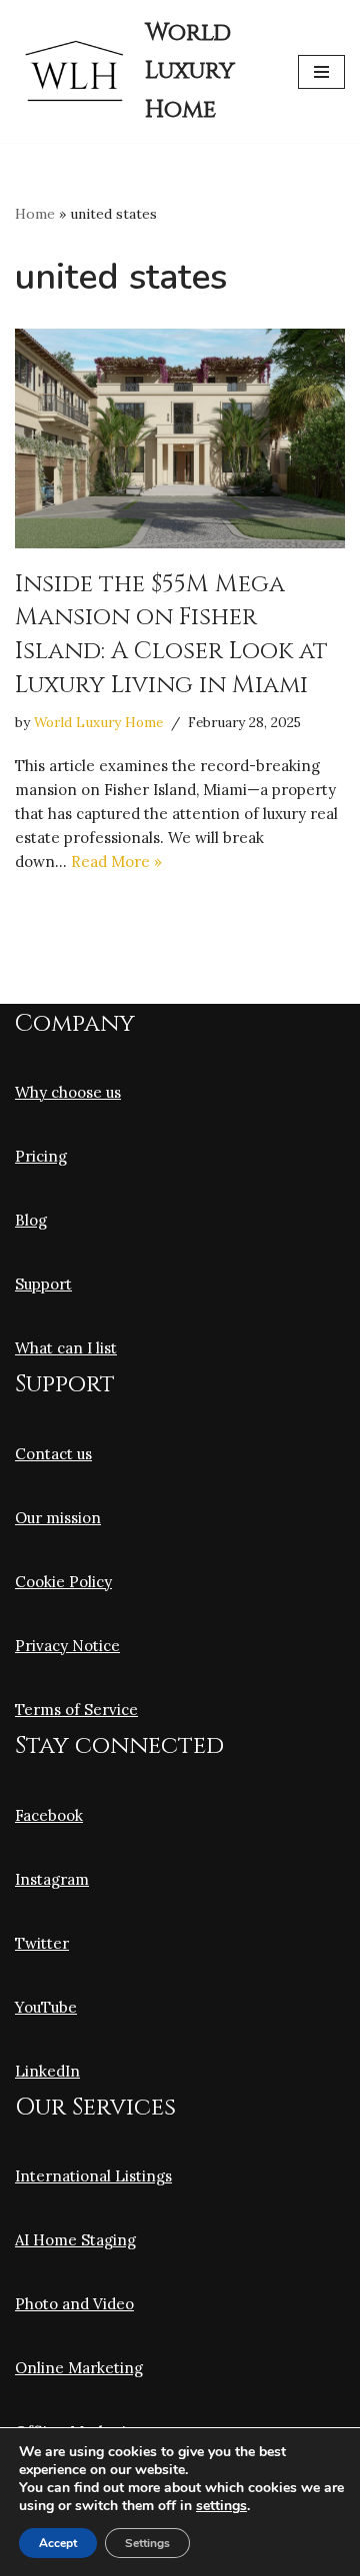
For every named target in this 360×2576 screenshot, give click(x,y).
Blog (31, 1220)
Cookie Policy (63, 1582)
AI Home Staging (75, 2240)
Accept (58, 2543)
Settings (147, 2543)
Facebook (49, 1815)
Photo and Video (74, 2304)
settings (221, 2506)
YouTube (46, 2007)
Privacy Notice (67, 1646)
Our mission (58, 1518)
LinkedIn (47, 2071)
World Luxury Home (98, 722)
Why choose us (68, 1092)
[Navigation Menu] (321, 72)
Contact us (53, 1454)
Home (35, 214)
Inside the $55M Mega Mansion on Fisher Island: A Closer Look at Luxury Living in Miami (171, 635)
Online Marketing (79, 2368)
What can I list (66, 1348)
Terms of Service (76, 1710)
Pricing (41, 1156)
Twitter (42, 1943)
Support (43, 1284)
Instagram (52, 1879)
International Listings (93, 2176)
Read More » (116, 861)
